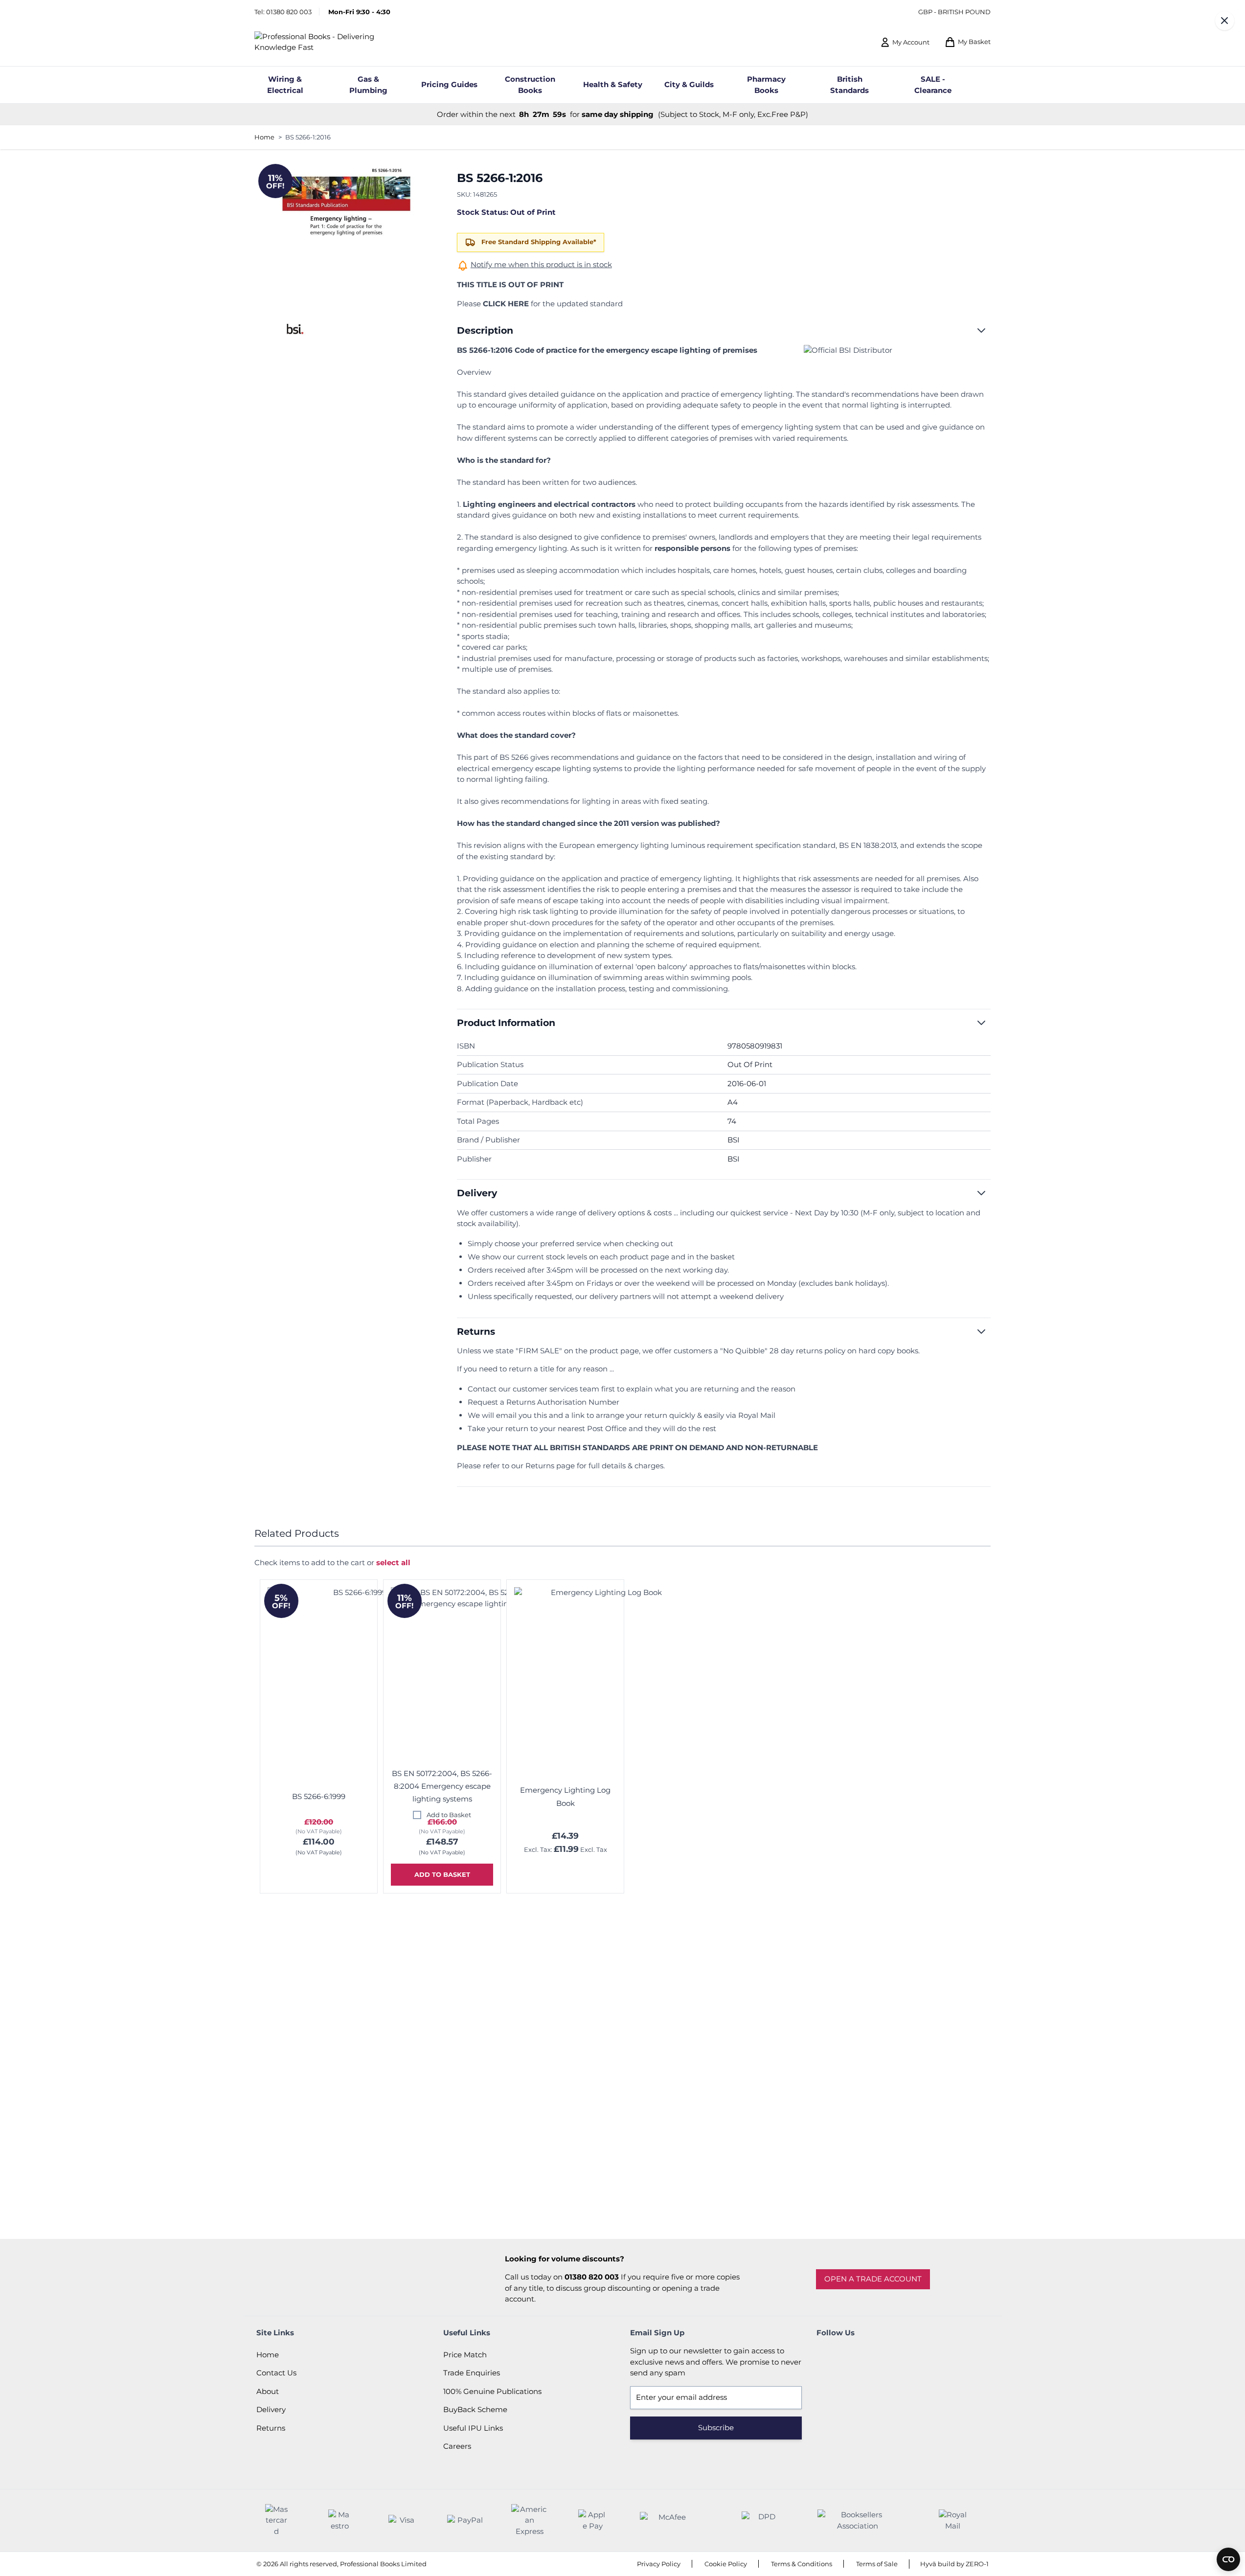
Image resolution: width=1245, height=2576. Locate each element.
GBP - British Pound (954, 12)
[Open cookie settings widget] (1228, 2559)
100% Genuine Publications (492, 2391)
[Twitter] (853, 2355)
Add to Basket (449, 1815)
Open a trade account (873, 2279)
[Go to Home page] (331, 42)
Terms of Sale (877, 2564)
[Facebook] (826, 2355)
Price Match (465, 2355)
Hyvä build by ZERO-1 (954, 2564)
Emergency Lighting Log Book (565, 1796)
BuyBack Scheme (475, 2409)
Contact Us (276, 2373)
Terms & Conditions (802, 2564)
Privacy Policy (659, 2564)
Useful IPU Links (473, 2428)
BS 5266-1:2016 (308, 137)
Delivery (271, 2409)
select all (393, 1562)
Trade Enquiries (472, 2373)
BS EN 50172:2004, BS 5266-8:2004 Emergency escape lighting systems (442, 1786)
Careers (457, 2446)
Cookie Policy (726, 2564)
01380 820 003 (289, 12)
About (268, 2391)
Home (264, 137)
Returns (271, 2428)
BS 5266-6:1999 (319, 1796)
